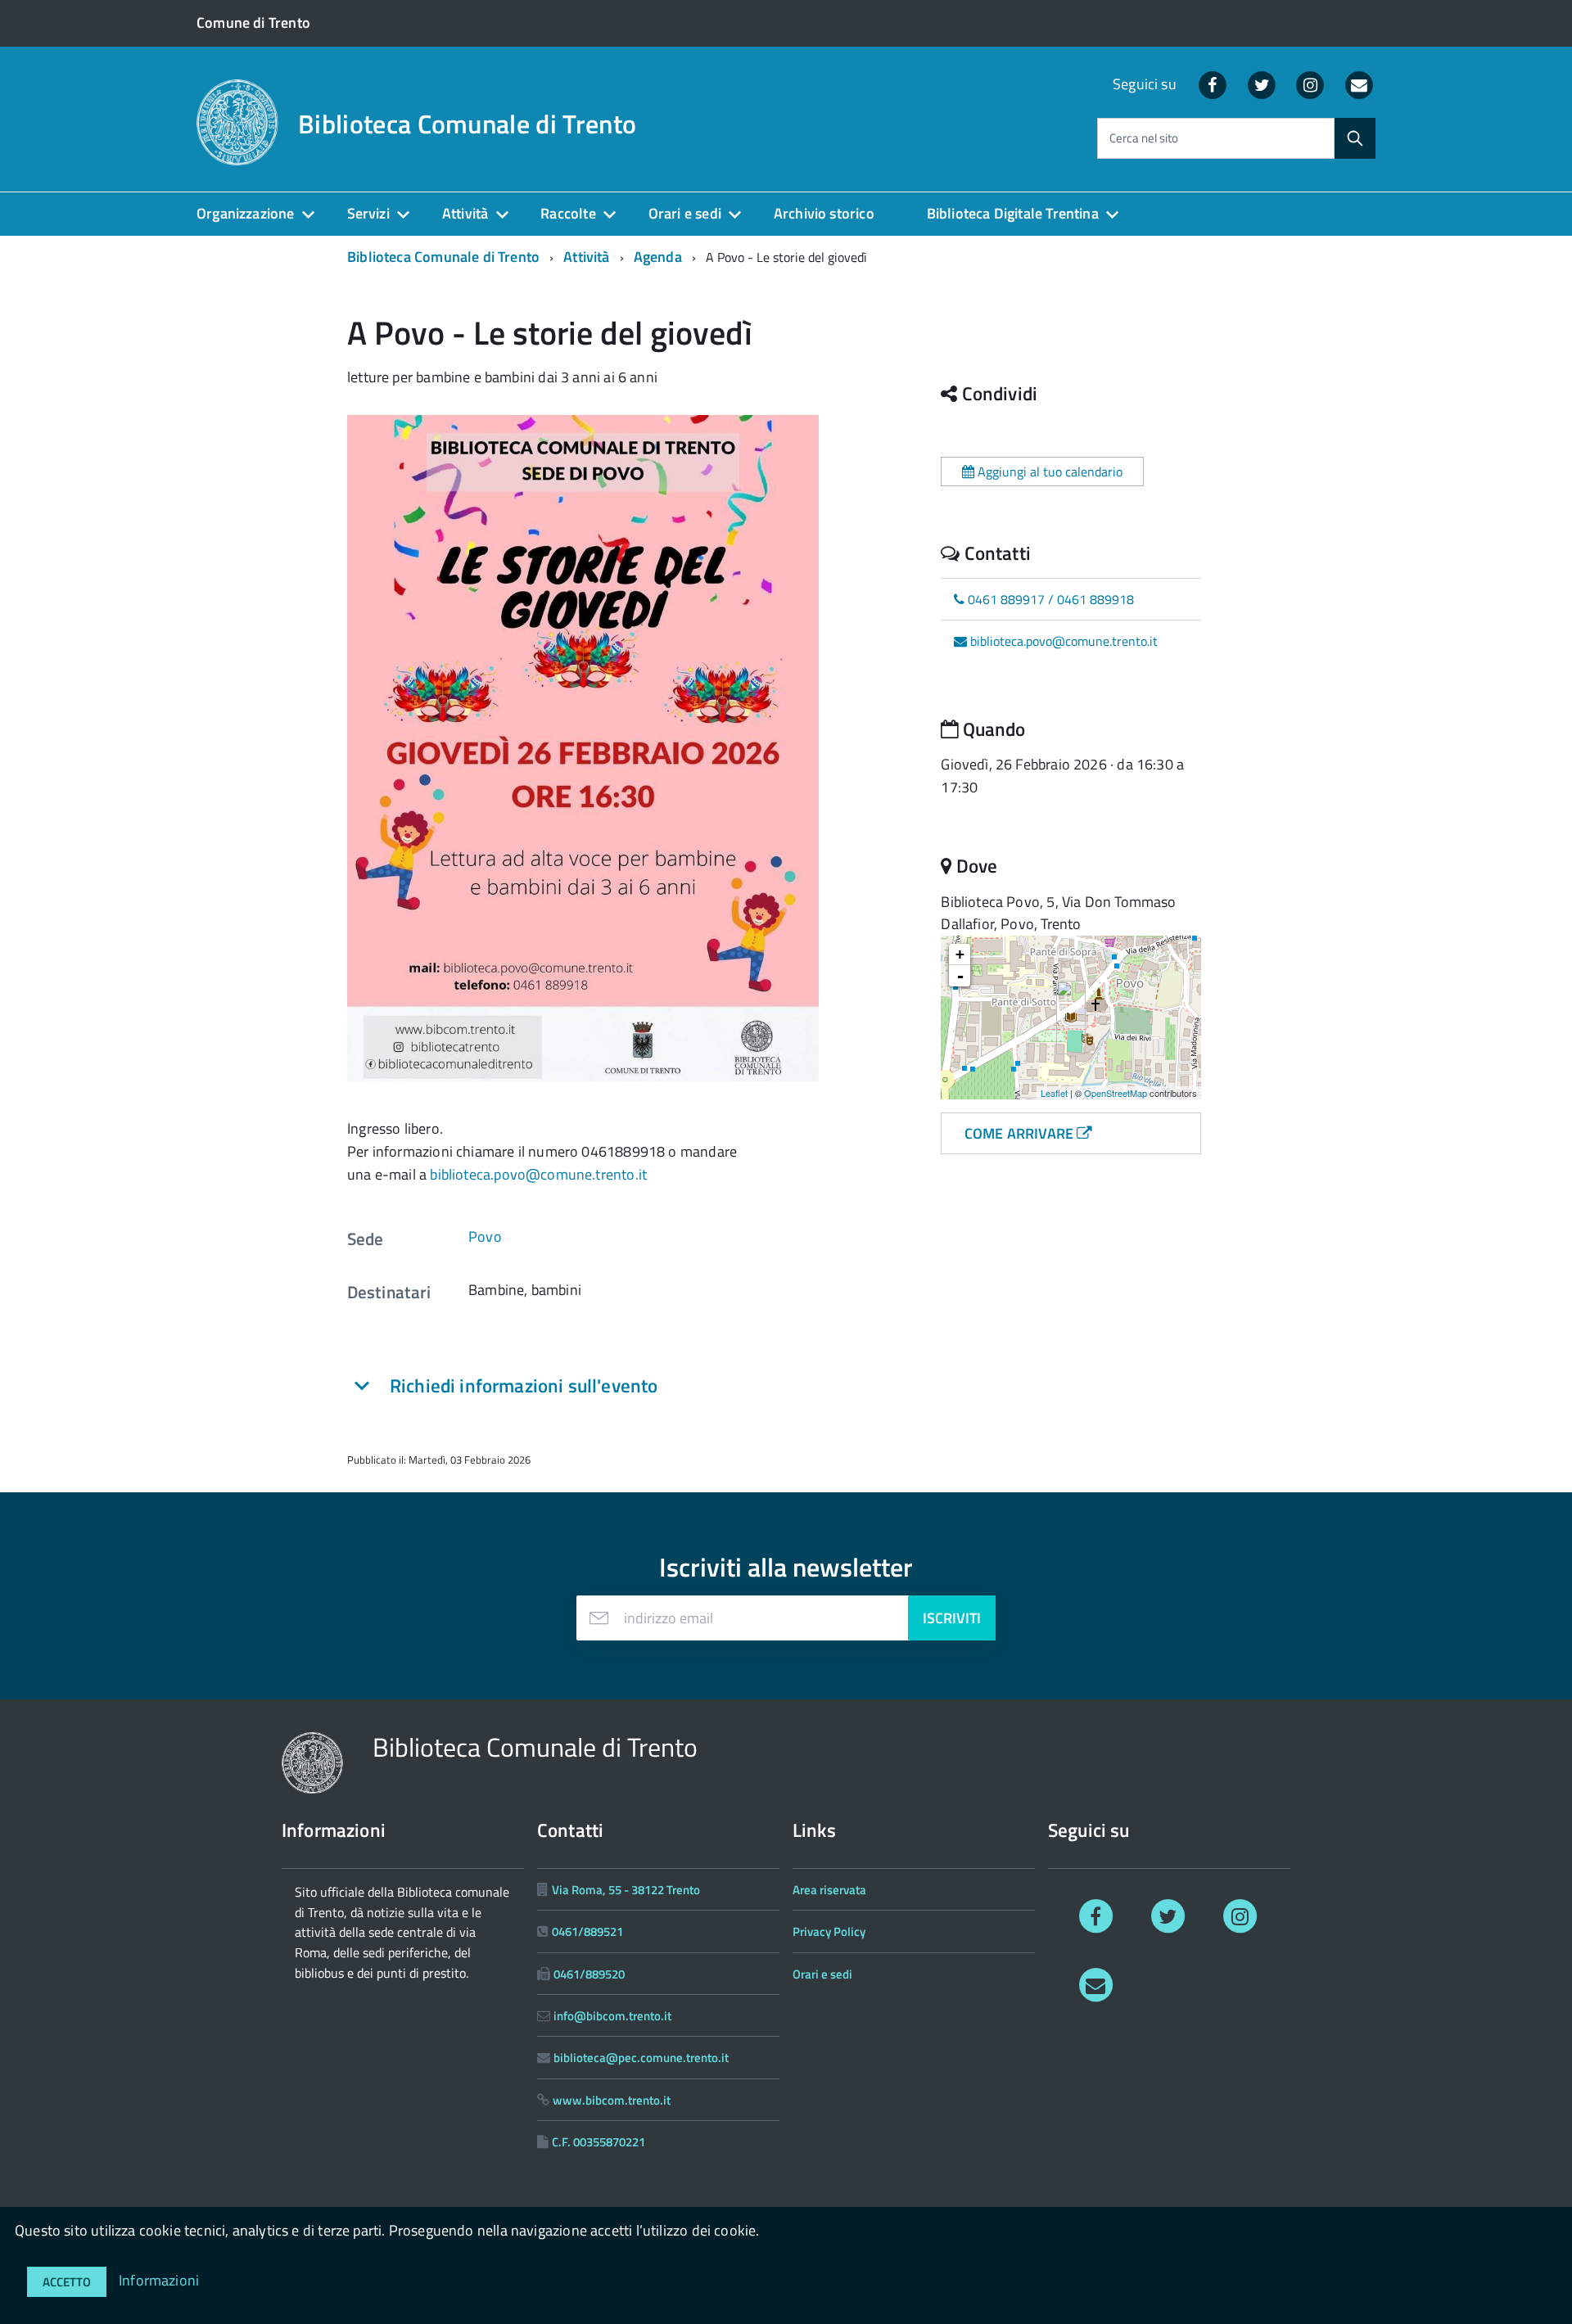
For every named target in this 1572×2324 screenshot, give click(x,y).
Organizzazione (246, 213)
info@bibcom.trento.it (612, 2016)
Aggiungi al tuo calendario (1048, 472)
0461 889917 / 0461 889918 (1049, 599)
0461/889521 (587, 1931)
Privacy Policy (829, 1931)
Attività (465, 213)
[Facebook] (1213, 84)
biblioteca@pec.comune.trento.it (641, 2058)
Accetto (67, 2282)
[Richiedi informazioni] (1095, 1984)
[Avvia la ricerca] (1355, 138)
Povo (485, 1236)
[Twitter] (1262, 84)
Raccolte (568, 213)
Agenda (658, 257)
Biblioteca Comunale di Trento (467, 124)
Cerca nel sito (1144, 139)
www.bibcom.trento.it (612, 2100)
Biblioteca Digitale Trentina (1013, 213)
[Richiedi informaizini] (1359, 84)
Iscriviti (952, 1618)
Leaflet (1054, 1093)
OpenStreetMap (1116, 1093)
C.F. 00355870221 (599, 2142)
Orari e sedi (685, 213)
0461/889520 (589, 1974)
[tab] (557, 1386)
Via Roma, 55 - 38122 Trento (626, 1890)
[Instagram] (1311, 84)
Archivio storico (824, 213)
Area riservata (829, 1890)
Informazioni (159, 2280)
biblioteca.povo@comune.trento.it (538, 1174)
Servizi (368, 213)
